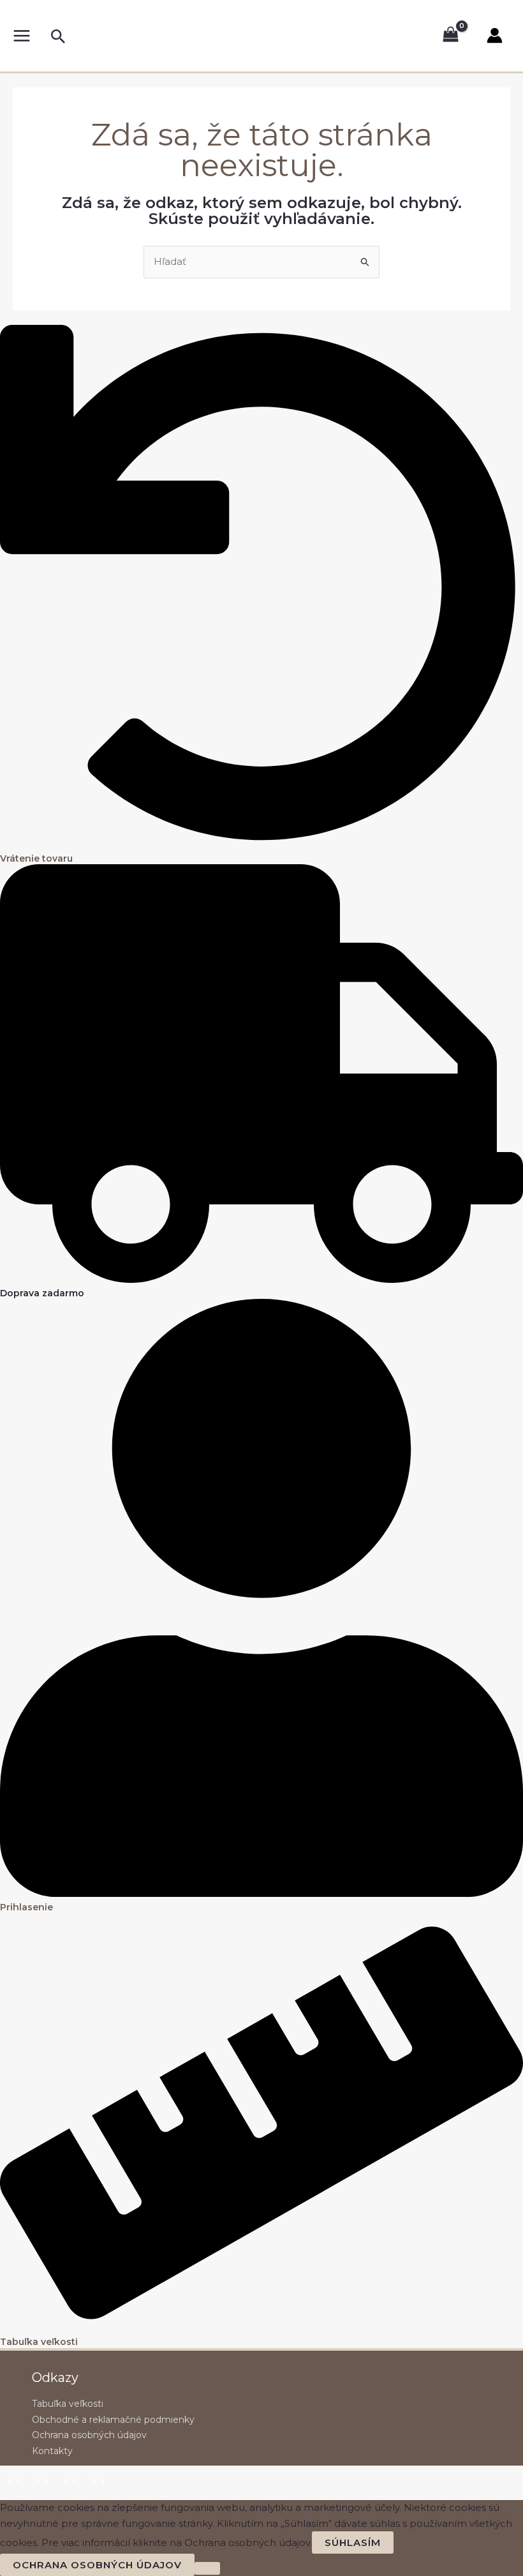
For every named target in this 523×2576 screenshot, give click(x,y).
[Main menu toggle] (21, 35)
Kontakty (52, 2451)
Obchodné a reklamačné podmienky (113, 2420)
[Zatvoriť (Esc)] (97, 2476)
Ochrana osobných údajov (89, 2435)
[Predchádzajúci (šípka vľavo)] (13, 2494)
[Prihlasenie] (261, 1893)
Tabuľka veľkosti (39, 2342)
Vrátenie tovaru (36, 858)
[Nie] (207, 2568)
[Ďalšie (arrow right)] (41, 2494)
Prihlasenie (26, 1907)
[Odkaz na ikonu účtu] (495, 35)
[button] (58, 37)
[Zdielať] (69, 2476)
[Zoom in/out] (13, 2476)
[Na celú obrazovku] (41, 2476)
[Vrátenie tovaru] (261, 845)
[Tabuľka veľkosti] (261, 2329)
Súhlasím (353, 2542)
